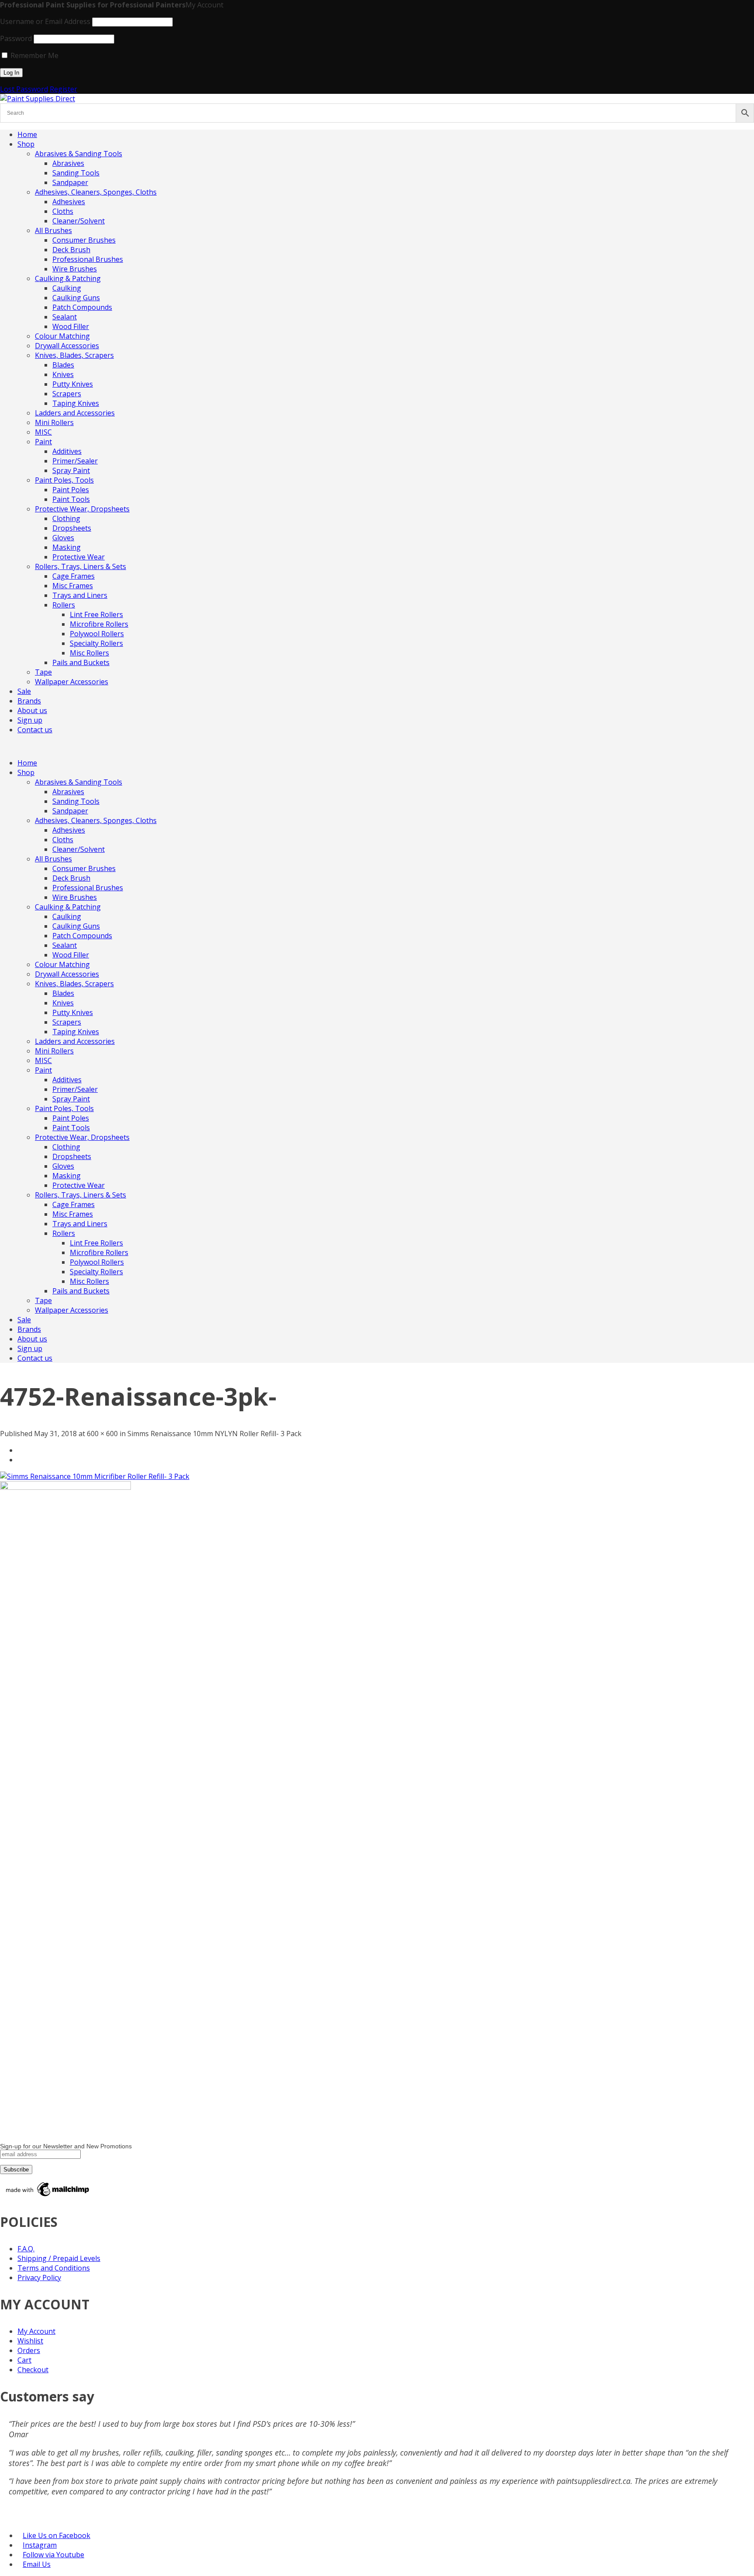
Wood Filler (71, 326)
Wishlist (30, 2341)
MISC (43, 432)
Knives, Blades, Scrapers (74, 355)
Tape (43, 672)
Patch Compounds (82, 307)
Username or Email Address (45, 21)
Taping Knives (76, 403)
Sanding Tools (76, 173)
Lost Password (24, 89)
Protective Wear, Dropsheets (82, 509)
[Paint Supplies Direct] (38, 99)
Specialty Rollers (96, 643)
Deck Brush (71, 250)
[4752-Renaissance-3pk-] (95, 1476)
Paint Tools (71, 499)
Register (63, 89)
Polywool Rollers (97, 634)
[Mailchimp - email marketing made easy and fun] (48, 2196)
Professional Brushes (88, 259)
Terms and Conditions (54, 2268)
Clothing (66, 518)
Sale (24, 691)
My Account (36, 2331)
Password (16, 38)
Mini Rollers (54, 422)
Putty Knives (73, 384)
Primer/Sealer (75, 461)
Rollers (64, 605)
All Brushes (53, 230)
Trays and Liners (80, 595)
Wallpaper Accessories (72, 682)
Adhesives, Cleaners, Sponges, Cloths (96, 192)
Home (27, 134)
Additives (67, 451)
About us (32, 710)
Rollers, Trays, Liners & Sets (81, 566)
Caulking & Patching (68, 278)
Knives (63, 374)
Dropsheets (72, 528)
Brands (29, 701)
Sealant (65, 317)
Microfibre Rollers (99, 624)
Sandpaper (70, 182)
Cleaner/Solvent (79, 221)
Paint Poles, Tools (64, 480)
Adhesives (69, 202)
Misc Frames (73, 586)
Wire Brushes (75, 269)
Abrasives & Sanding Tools (79, 154)
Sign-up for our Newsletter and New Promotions (66, 2146)
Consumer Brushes (84, 240)
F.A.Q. (26, 2249)
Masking (67, 547)
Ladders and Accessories (75, 413)
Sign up (30, 720)
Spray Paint (71, 470)
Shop (26, 144)
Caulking (67, 288)
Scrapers (67, 394)
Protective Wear (79, 557)
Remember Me (34, 55)
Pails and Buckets (81, 662)
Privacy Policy (39, 2278)
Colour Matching (62, 336)
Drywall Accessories (67, 346)
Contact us (35, 730)
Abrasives (68, 163)
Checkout (33, 2370)
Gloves (63, 538)
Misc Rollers (89, 653)
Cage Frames (74, 576)
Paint (43, 442)
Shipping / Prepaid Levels (59, 2258)
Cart (24, 2360)
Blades (63, 365)
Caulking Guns (76, 298)
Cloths (63, 211)
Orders (29, 2350)
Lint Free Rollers (96, 614)
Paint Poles (71, 490)
